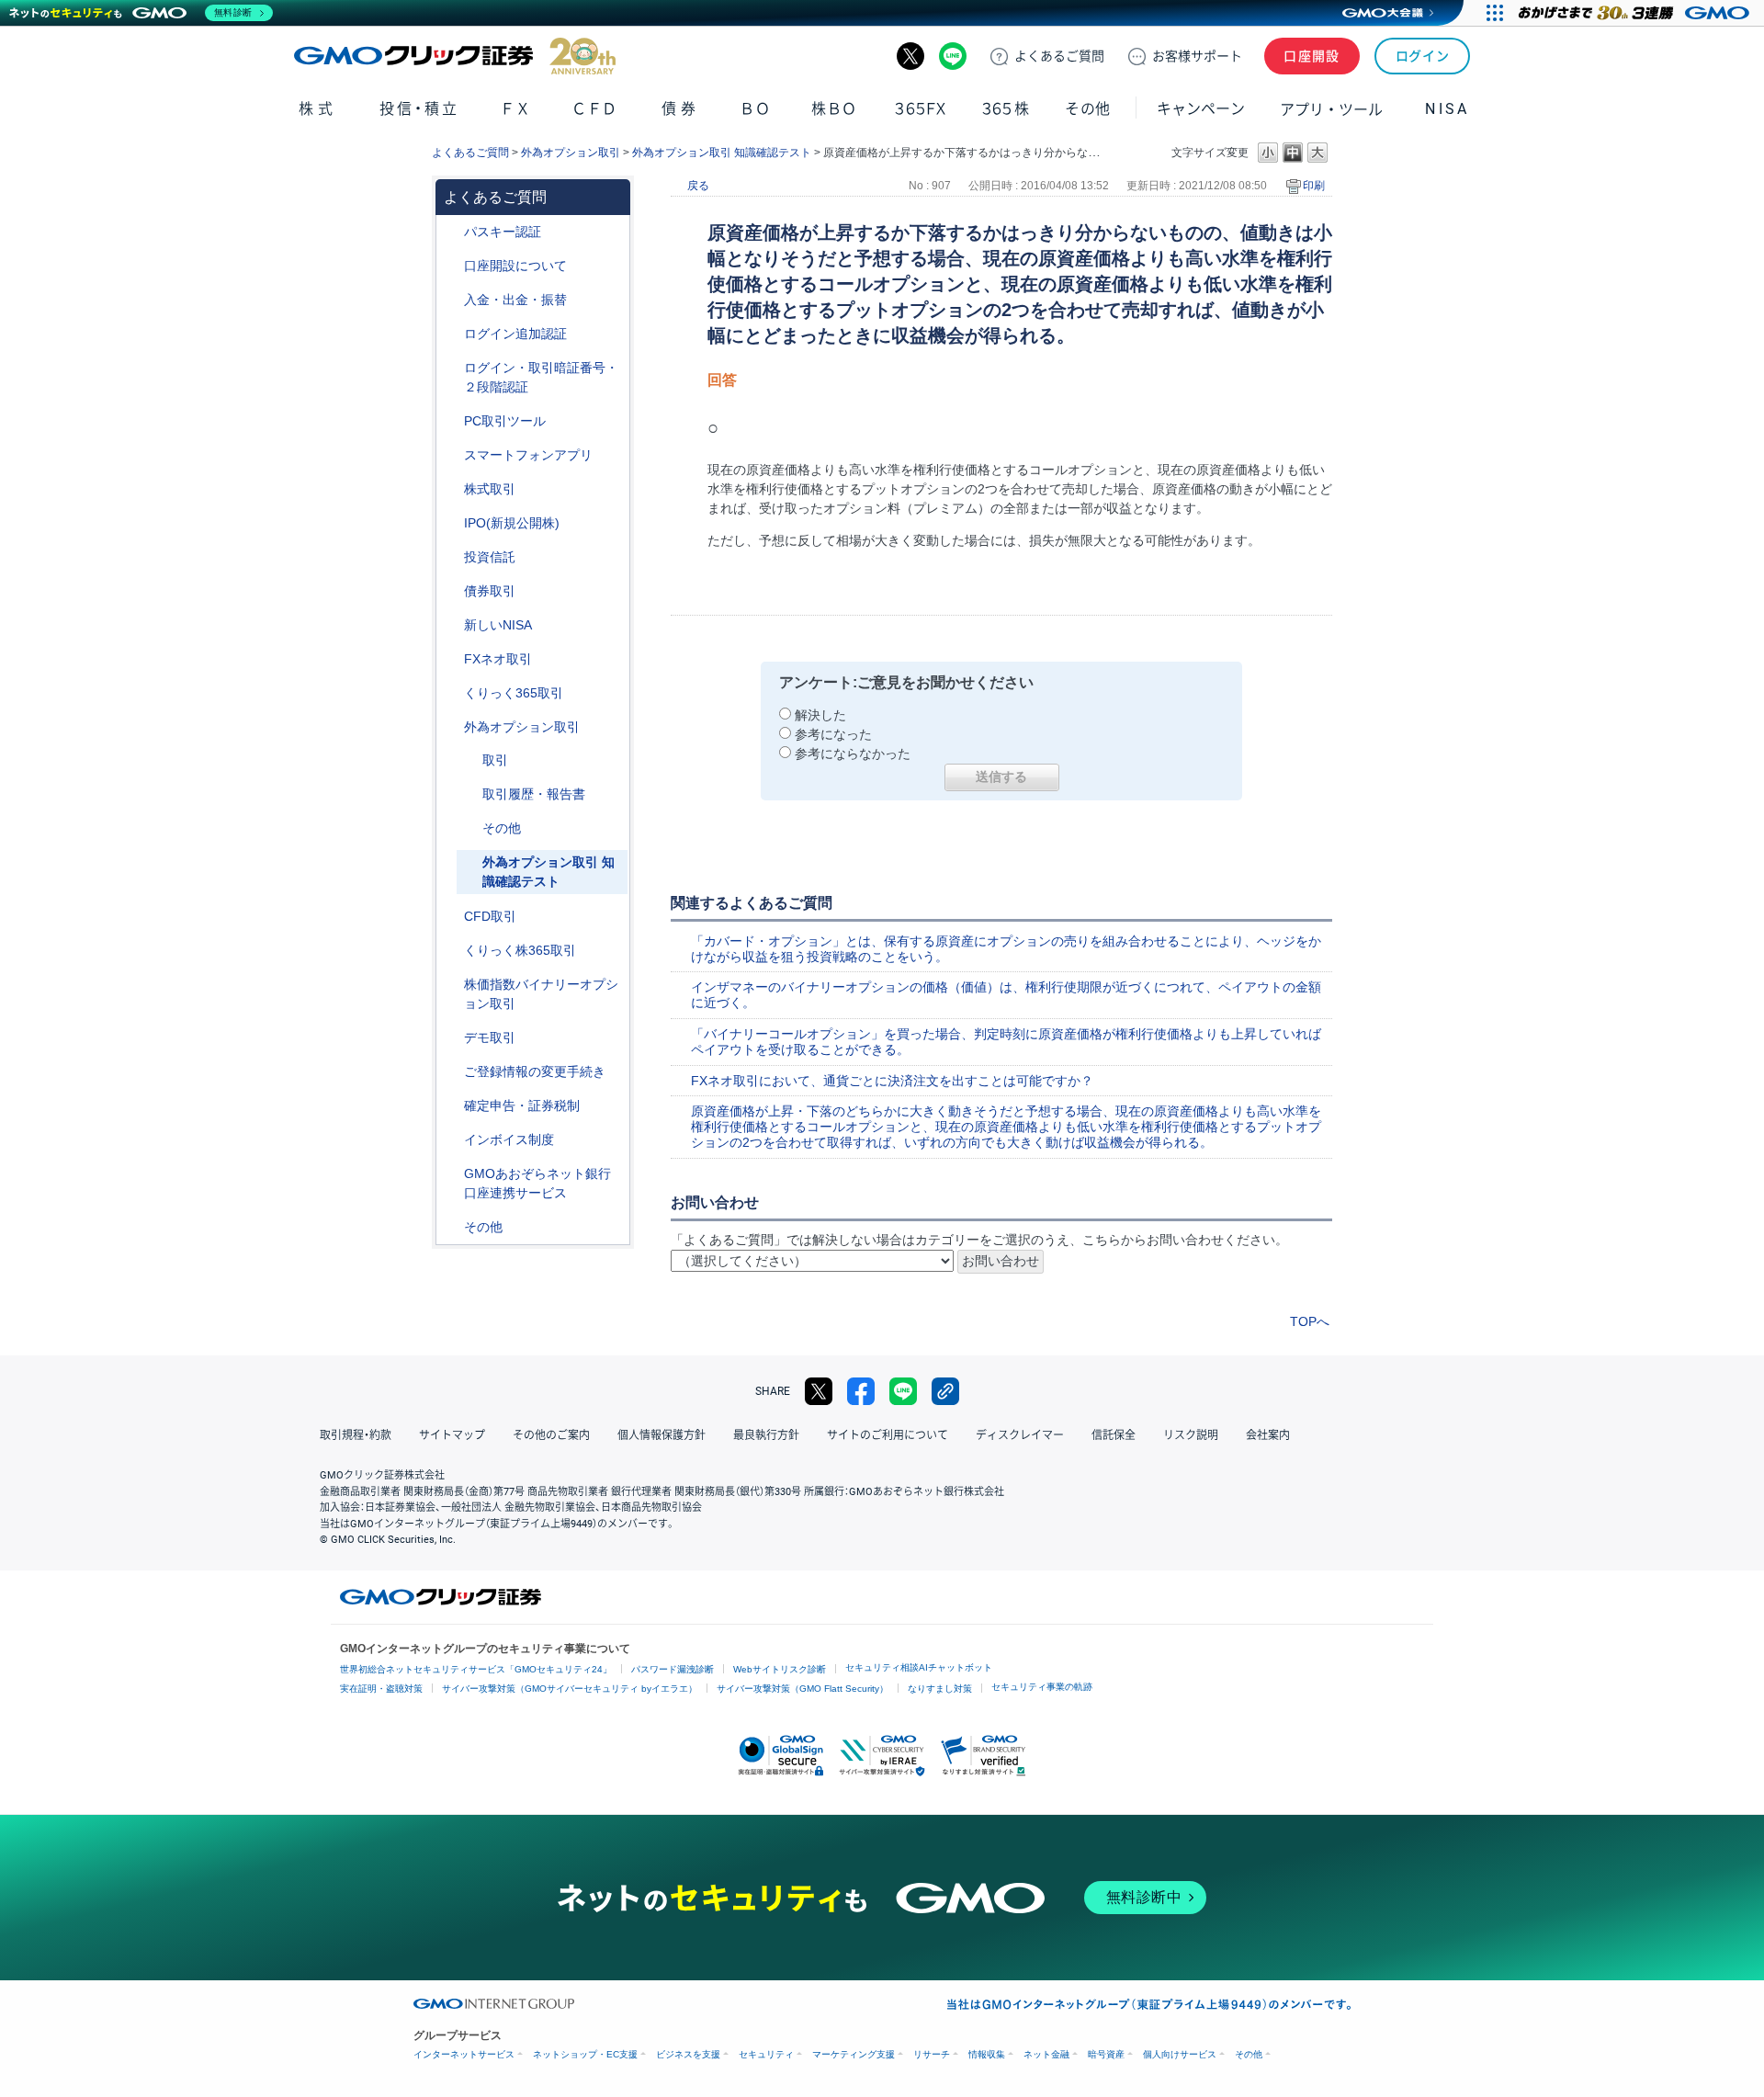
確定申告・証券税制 (522, 1105)
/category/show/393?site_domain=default (451, 625)
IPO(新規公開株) (512, 523)
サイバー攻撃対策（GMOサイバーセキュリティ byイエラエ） (570, 1689)
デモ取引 (490, 1037)
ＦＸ (515, 109)
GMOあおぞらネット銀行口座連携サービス (537, 1183)
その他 (502, 828)
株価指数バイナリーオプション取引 (541, 994)
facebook (861, 1391)
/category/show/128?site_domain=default (451, 1174)
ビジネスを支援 (688, 2054)
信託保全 (1114, 1435)
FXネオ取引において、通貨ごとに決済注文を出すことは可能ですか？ (892, 1081)
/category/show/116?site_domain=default (451, 557)
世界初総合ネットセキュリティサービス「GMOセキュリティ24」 (476, 1669)
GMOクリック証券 (455, 56)
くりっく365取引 (514, 693)
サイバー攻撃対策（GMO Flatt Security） (803, 1689)
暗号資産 (1106, 2054)
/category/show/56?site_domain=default (451, 1072)
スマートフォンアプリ (528, 455)
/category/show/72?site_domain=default (451, 489)
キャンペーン (1201, 109)
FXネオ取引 (498, 659)
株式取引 (490, 489)
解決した (820, 715)
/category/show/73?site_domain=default (451, 523)
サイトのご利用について (888, 1435)
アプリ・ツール (1331, 108)
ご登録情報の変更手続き (535, 1071)
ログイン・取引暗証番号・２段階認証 (541, 377)
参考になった (833, 734)
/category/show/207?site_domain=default (451, 421)
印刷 (1314, 186)
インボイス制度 (509, 1139)
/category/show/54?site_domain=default (451, 368)
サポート (1197, 56)
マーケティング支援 (854, 2054)
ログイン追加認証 (515, 334)
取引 (495, 760)
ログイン (1423, 56)
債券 (680, 109)
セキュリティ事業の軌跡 (1042, 1687)
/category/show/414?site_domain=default (451, 232)
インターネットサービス (464, 2054)
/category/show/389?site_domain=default (451, 591)
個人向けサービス (1180, 2054)
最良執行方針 (766, 1435)
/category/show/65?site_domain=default (451, 727)
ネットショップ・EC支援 (585, 2054)
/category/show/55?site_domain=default (451, 300)
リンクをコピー (945, 1391)
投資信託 (490, 557)
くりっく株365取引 (520, 950)
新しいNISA (498, 625)
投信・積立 (419, 109)
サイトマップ (452, 1435)
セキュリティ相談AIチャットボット (919, 1667)
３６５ (1006, 109)
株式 (317, 109)
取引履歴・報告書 (534, 794)
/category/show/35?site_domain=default (451, 693)
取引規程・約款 (356, 1435)
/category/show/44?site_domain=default (451, 1227)
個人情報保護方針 (661, 1435)
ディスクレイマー (1020, 1435)
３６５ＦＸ (920, 109)
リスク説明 (1191, 1435)
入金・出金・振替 (515, 300)
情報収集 (987, 2054)
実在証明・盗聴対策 (381, 1689)
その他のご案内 (551, 1435)
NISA (1447, 109)
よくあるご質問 (470, 153)
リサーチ (932, 2054)
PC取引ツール (505, 421)
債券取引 (490, 591)
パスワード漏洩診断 (673, 1669)
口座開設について (515, 266)
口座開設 (1312, 56)
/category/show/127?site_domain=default (451, 1106)
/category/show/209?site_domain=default (451, 1038)
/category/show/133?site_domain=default (451, 985)
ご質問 (1059, 56)
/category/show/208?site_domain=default (451, 455)
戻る (698, 186)
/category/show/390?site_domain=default (451, 1140)
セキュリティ (766, 2054)
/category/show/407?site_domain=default (451, 951)
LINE (953, 56)
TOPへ (1310, 1321)
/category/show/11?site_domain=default (451, 917)
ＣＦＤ (594, 109)
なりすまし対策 (940, 1689)
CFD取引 (490, 916)
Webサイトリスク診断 (780, 1669)
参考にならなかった (853, 754)
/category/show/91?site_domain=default (451, 266)
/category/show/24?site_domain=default (451, 659)
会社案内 (1268, 1435)
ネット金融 (1046, 2054)
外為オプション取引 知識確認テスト (722, 153)
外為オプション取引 (571, 153)
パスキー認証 (503, 232)
